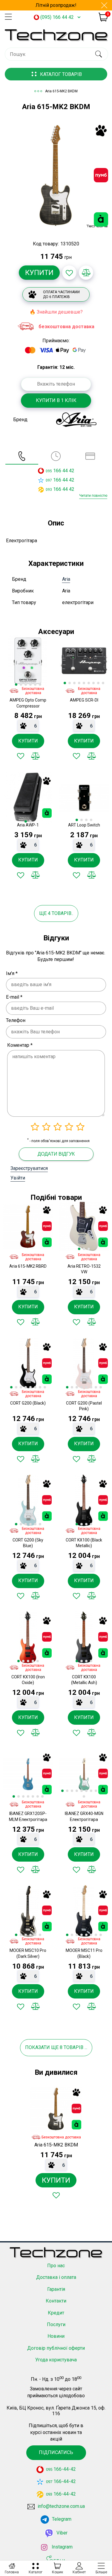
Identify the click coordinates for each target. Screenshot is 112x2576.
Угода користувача (56, 2360)
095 (49, 471)
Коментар (20, 1045)
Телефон (16, 1020)
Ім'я (12, 973)
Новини (56, 2336)
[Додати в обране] (69, 273)
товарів (73, 2047)
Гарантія (56, 2289)
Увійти (18, 1178)
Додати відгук (56, 1154)
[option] (56, 176)
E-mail (14, 997)
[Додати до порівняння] (86, 273)
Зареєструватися (29, 1168)
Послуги (56, 2324)
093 (49, 490)
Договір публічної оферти (56, 2348)
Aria (66, 579)
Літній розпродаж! (56, 5)
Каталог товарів (61, 74)
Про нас (56, 2266)
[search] (98, 54)
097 (49, 480)
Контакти (56, 2301)
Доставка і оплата (56, 2277)
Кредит (56, 2313)
